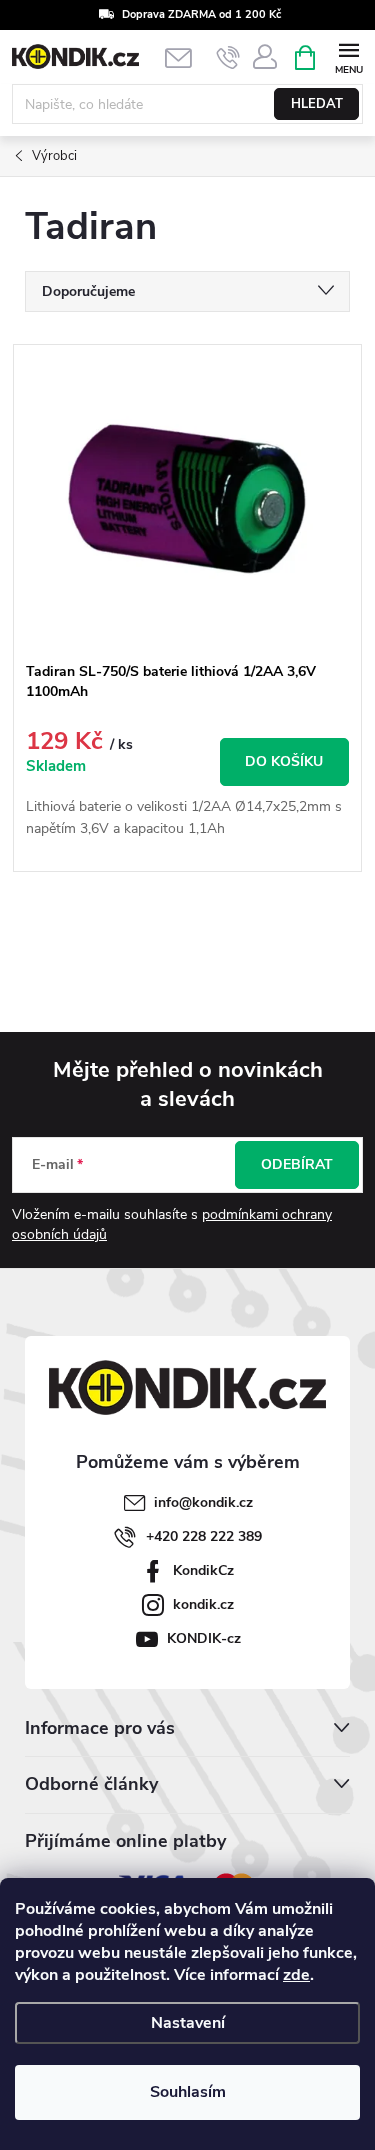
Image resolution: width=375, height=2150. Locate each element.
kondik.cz (203, 1604)
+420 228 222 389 (204, 1536)
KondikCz (203, 1570)
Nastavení (188, 2023)
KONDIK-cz (204, 1638)
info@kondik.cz (203, 1502)
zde (296, 1975)
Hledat (317, 104)
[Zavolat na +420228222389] (228, 58)
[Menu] (348, 56)
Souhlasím (188, 2092)
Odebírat (297, 1164)
